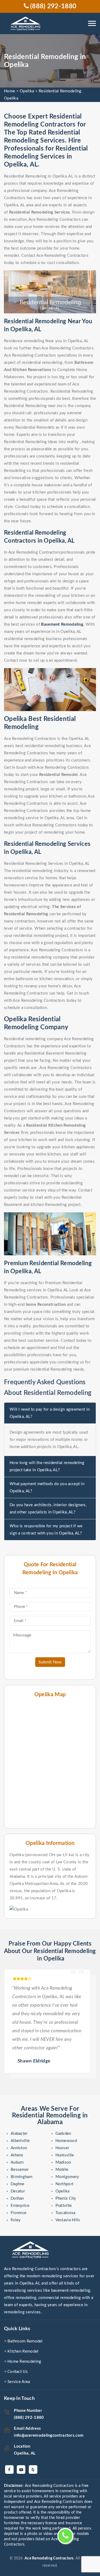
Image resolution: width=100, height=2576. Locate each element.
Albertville (20, 2141)
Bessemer (20, 2170)
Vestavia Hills (68, 2220)
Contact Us (18, 2372)
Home (9, 91)
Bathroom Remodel (25, 2341)
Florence (19, 2213)
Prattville (64, 2206)
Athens (17, 2155)
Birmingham (21, 2177)
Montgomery (67, 2177)
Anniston (19, 2148)
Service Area (19, 2382)
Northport (65, 2184)
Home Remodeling (24, 2362)
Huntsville (65, 2155)
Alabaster (19, 2134)
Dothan (17, 2198)
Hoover (62, 2148)
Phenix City (66, 2198)
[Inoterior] (26, 24)
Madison (63, 2162)
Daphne (18, 2184)
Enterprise (20, 2206)
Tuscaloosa (65, 2213)
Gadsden (63, 2134)
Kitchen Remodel (23, 2351)
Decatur (18, 2191)
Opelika (27, 91)
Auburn (17, 2162)
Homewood (66, 2141)
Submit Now (50, 1662)
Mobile (62, 2170)
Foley (16, 2220)
